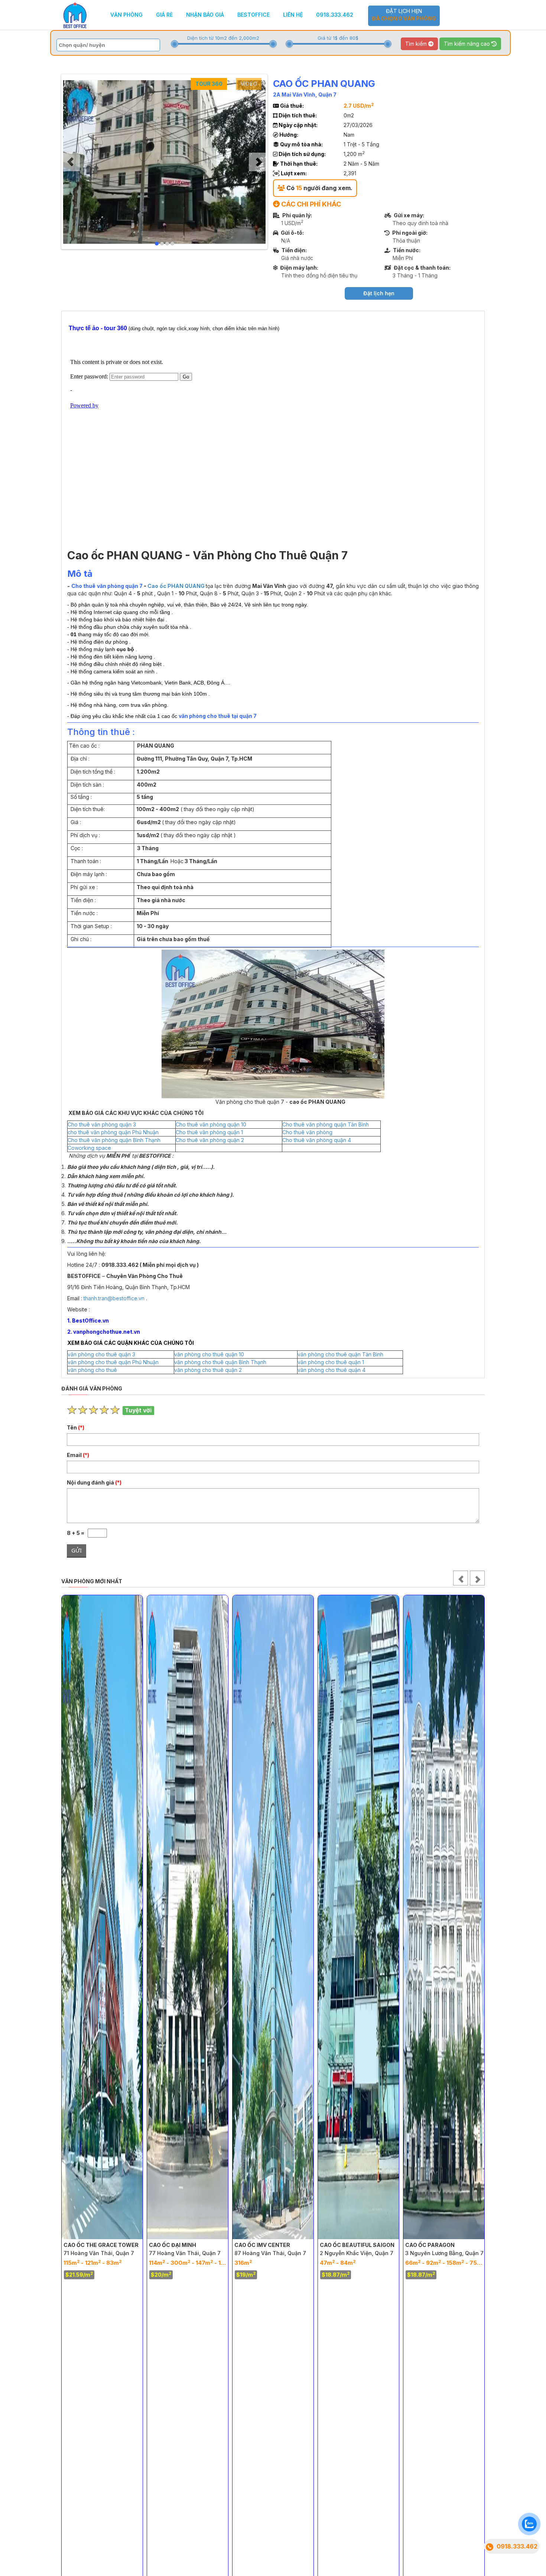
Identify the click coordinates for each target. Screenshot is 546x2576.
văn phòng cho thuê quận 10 (209, 1354)
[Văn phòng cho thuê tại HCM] (75, 14)
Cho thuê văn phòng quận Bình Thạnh (114, 1140)
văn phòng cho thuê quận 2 (208, 1370)
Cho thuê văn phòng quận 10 (211, 1124)
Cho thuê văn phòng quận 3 (102, 1124)
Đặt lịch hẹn (404, 15)
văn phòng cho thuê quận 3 (101, 1354)
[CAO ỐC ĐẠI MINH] (102, 1917)
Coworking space (89, 1148)
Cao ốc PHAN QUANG (176, 586)
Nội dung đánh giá (94, 1482)
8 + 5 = (77, 1533)
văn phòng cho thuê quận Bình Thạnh (220, 1362)
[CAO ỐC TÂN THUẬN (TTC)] (444, 1917)
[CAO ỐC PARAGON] (358, 1917)
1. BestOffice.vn (88, 1320)
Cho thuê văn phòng (307, 1132)
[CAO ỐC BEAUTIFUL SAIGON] (273, 1917)
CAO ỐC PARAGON (344, 2245)
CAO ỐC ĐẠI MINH (87, 2245)
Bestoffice (253, 15)
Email (78, 1455)
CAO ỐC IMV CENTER (177, 2245)
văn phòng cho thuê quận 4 (331, 1370)
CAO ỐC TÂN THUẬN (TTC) (441, 2245)
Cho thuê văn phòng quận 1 (209, 1132)
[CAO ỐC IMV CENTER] (188, 1917)
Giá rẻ (164, 15)
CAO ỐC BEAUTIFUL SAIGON (272, 2245)
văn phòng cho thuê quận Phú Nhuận (113, 1362)
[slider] (175, 44)
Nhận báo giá (205, 15)
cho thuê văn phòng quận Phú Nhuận (113, 1132)
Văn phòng (126, 15)
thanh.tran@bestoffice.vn (114, 1298)
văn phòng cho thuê (92, 1370)
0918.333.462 (335, 15)
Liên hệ (293, 15)
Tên (76, 1427)
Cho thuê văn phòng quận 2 (210, 1140)
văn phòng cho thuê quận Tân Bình (340, 1354)
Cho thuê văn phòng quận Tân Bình (326, 1124)
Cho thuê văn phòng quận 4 (317, 1140)
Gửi (77, 1550)
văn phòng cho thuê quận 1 (331, 1362)
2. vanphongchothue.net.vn (104, 1332)
